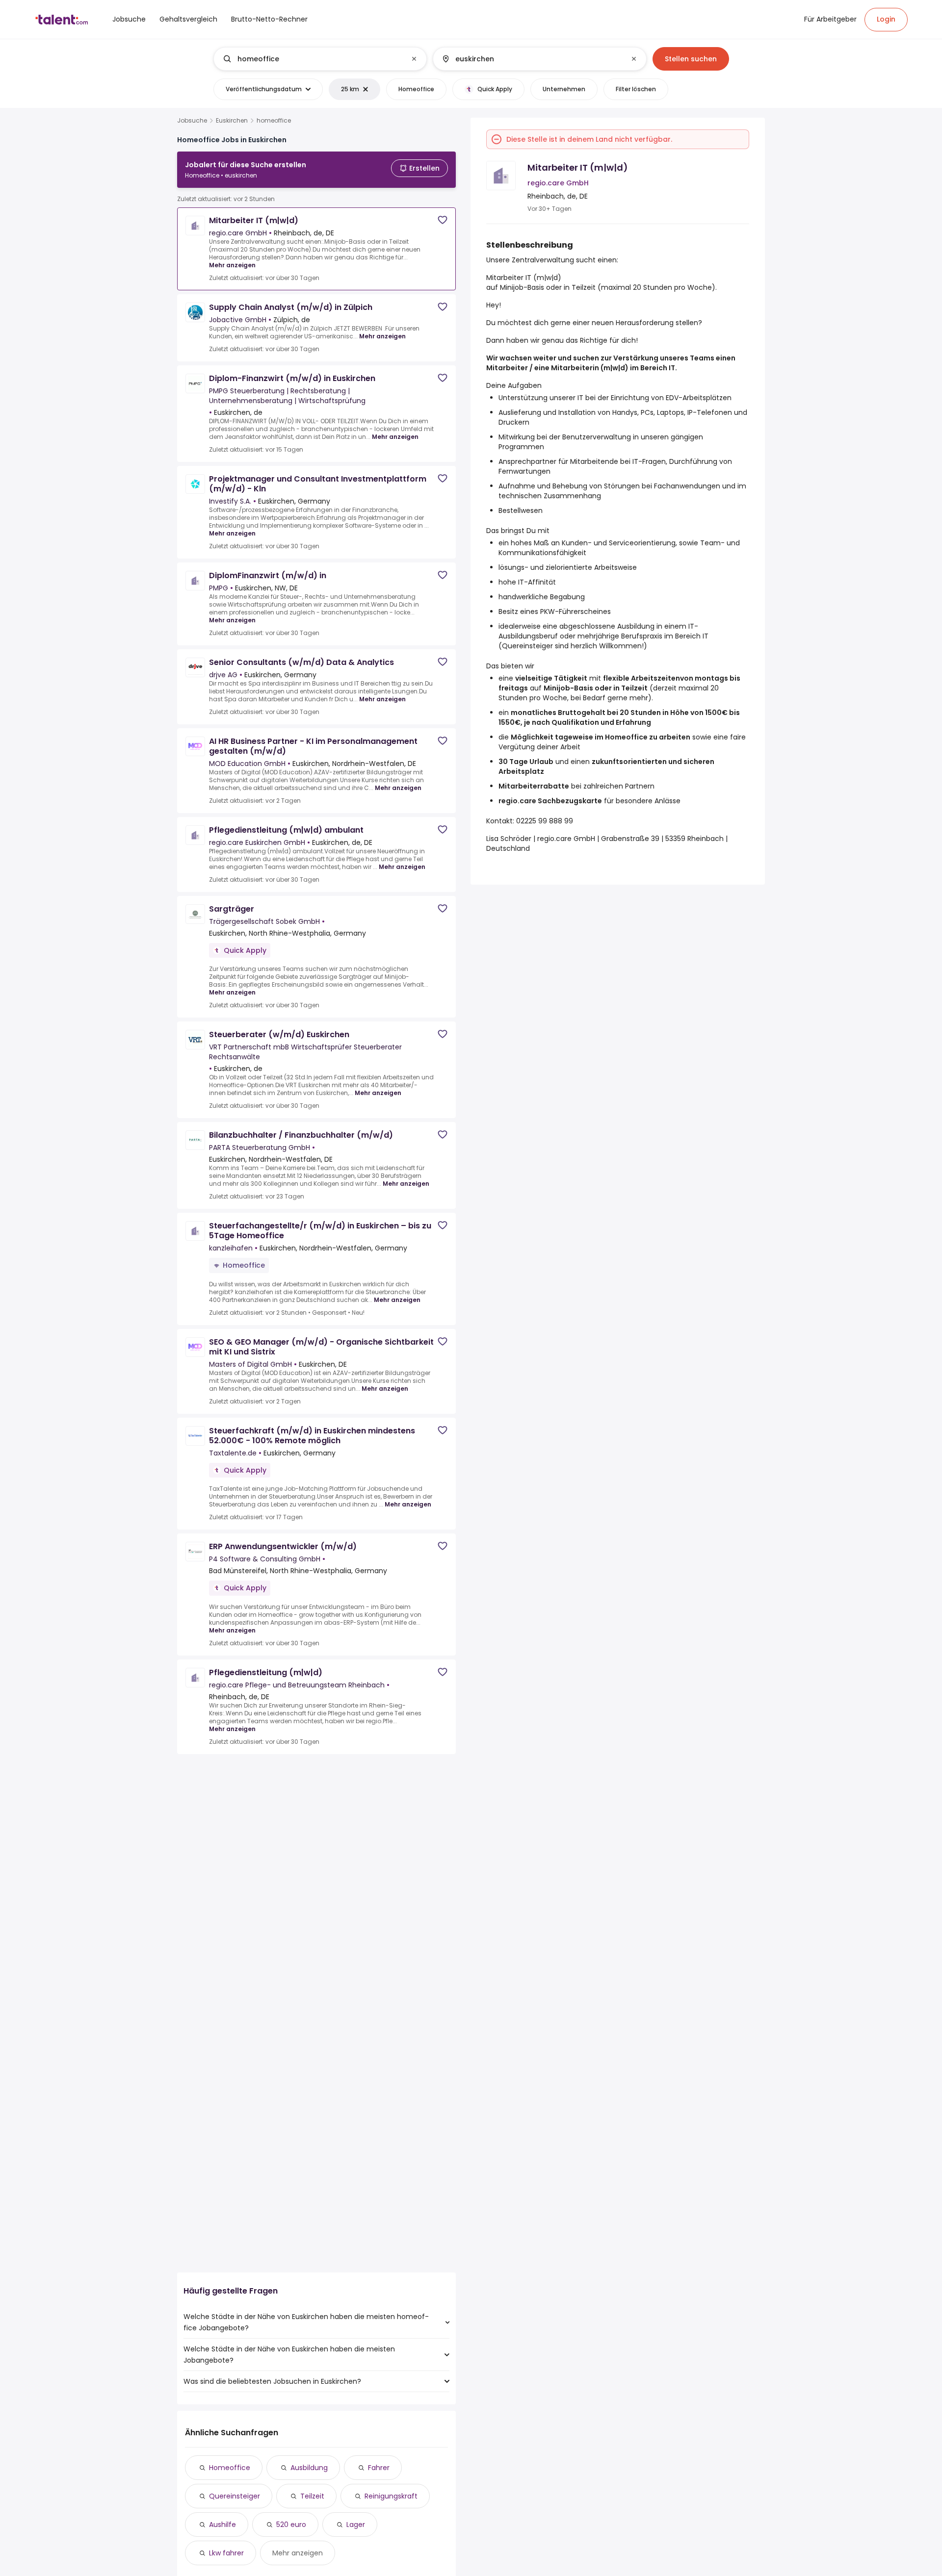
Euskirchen (232, 121)
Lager (356, 2525)
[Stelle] (312, 59)
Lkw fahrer (226, 2553)
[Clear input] (414, 59)
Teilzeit (312, 2496)
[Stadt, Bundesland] (531, 59)
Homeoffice (230, 2468)
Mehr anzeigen (232, 265)
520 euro (291, 2525)
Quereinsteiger (235, 2496)
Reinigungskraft (391, 2496)
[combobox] (320, 59)
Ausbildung (309, 2468)
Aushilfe (222, 2525)
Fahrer (379, 2468)
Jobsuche (192, 121)
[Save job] (443, 220)
